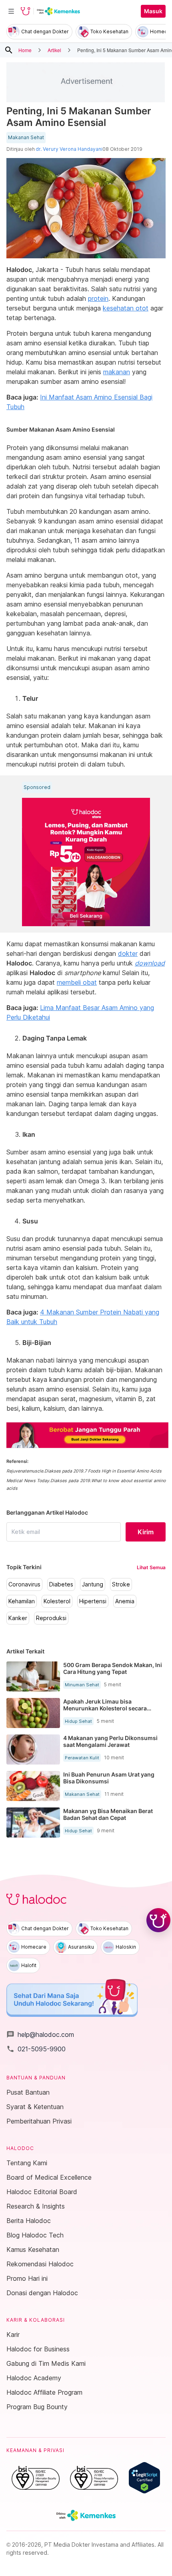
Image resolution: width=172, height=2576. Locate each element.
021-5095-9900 (36, 2049)
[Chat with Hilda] (158, 1920)
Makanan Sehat (26, 138)
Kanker (18, 1618)
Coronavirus (24, 1584)
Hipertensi (93, 1601)
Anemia (125, 1601)
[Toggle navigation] (11, 11)
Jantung (93, 1584)
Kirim (146, 1532)
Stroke (121, 1584)
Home (25, 50)
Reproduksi (51, 1618)
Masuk (153, 11)
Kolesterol (57, 1601)
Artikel (54, 50)
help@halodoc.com (40, 2034)
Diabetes (61, 1584)
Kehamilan (22, 1601)
